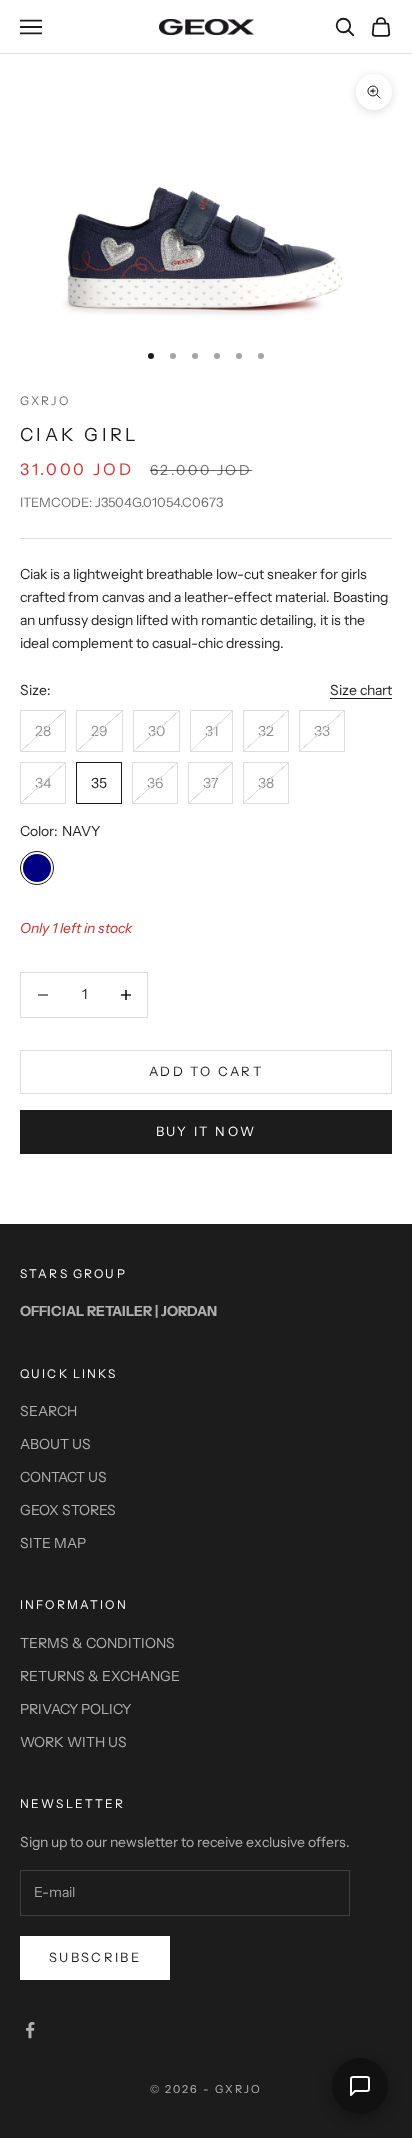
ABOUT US (55, 1444)
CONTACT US (63, 1477)
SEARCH (48, 1411)
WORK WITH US (73, 1742)
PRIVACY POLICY (75, 1709)
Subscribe (95, 1957)
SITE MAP (53, 1543)
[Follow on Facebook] (30, 2030)
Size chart (361, 690)
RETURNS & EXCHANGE (100, 1676)
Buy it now (206, 1131)
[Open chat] (360, 2086)
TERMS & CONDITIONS (97, 1643)
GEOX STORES (68, 1510)
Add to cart (206, 1071)
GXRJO (45, 400)
